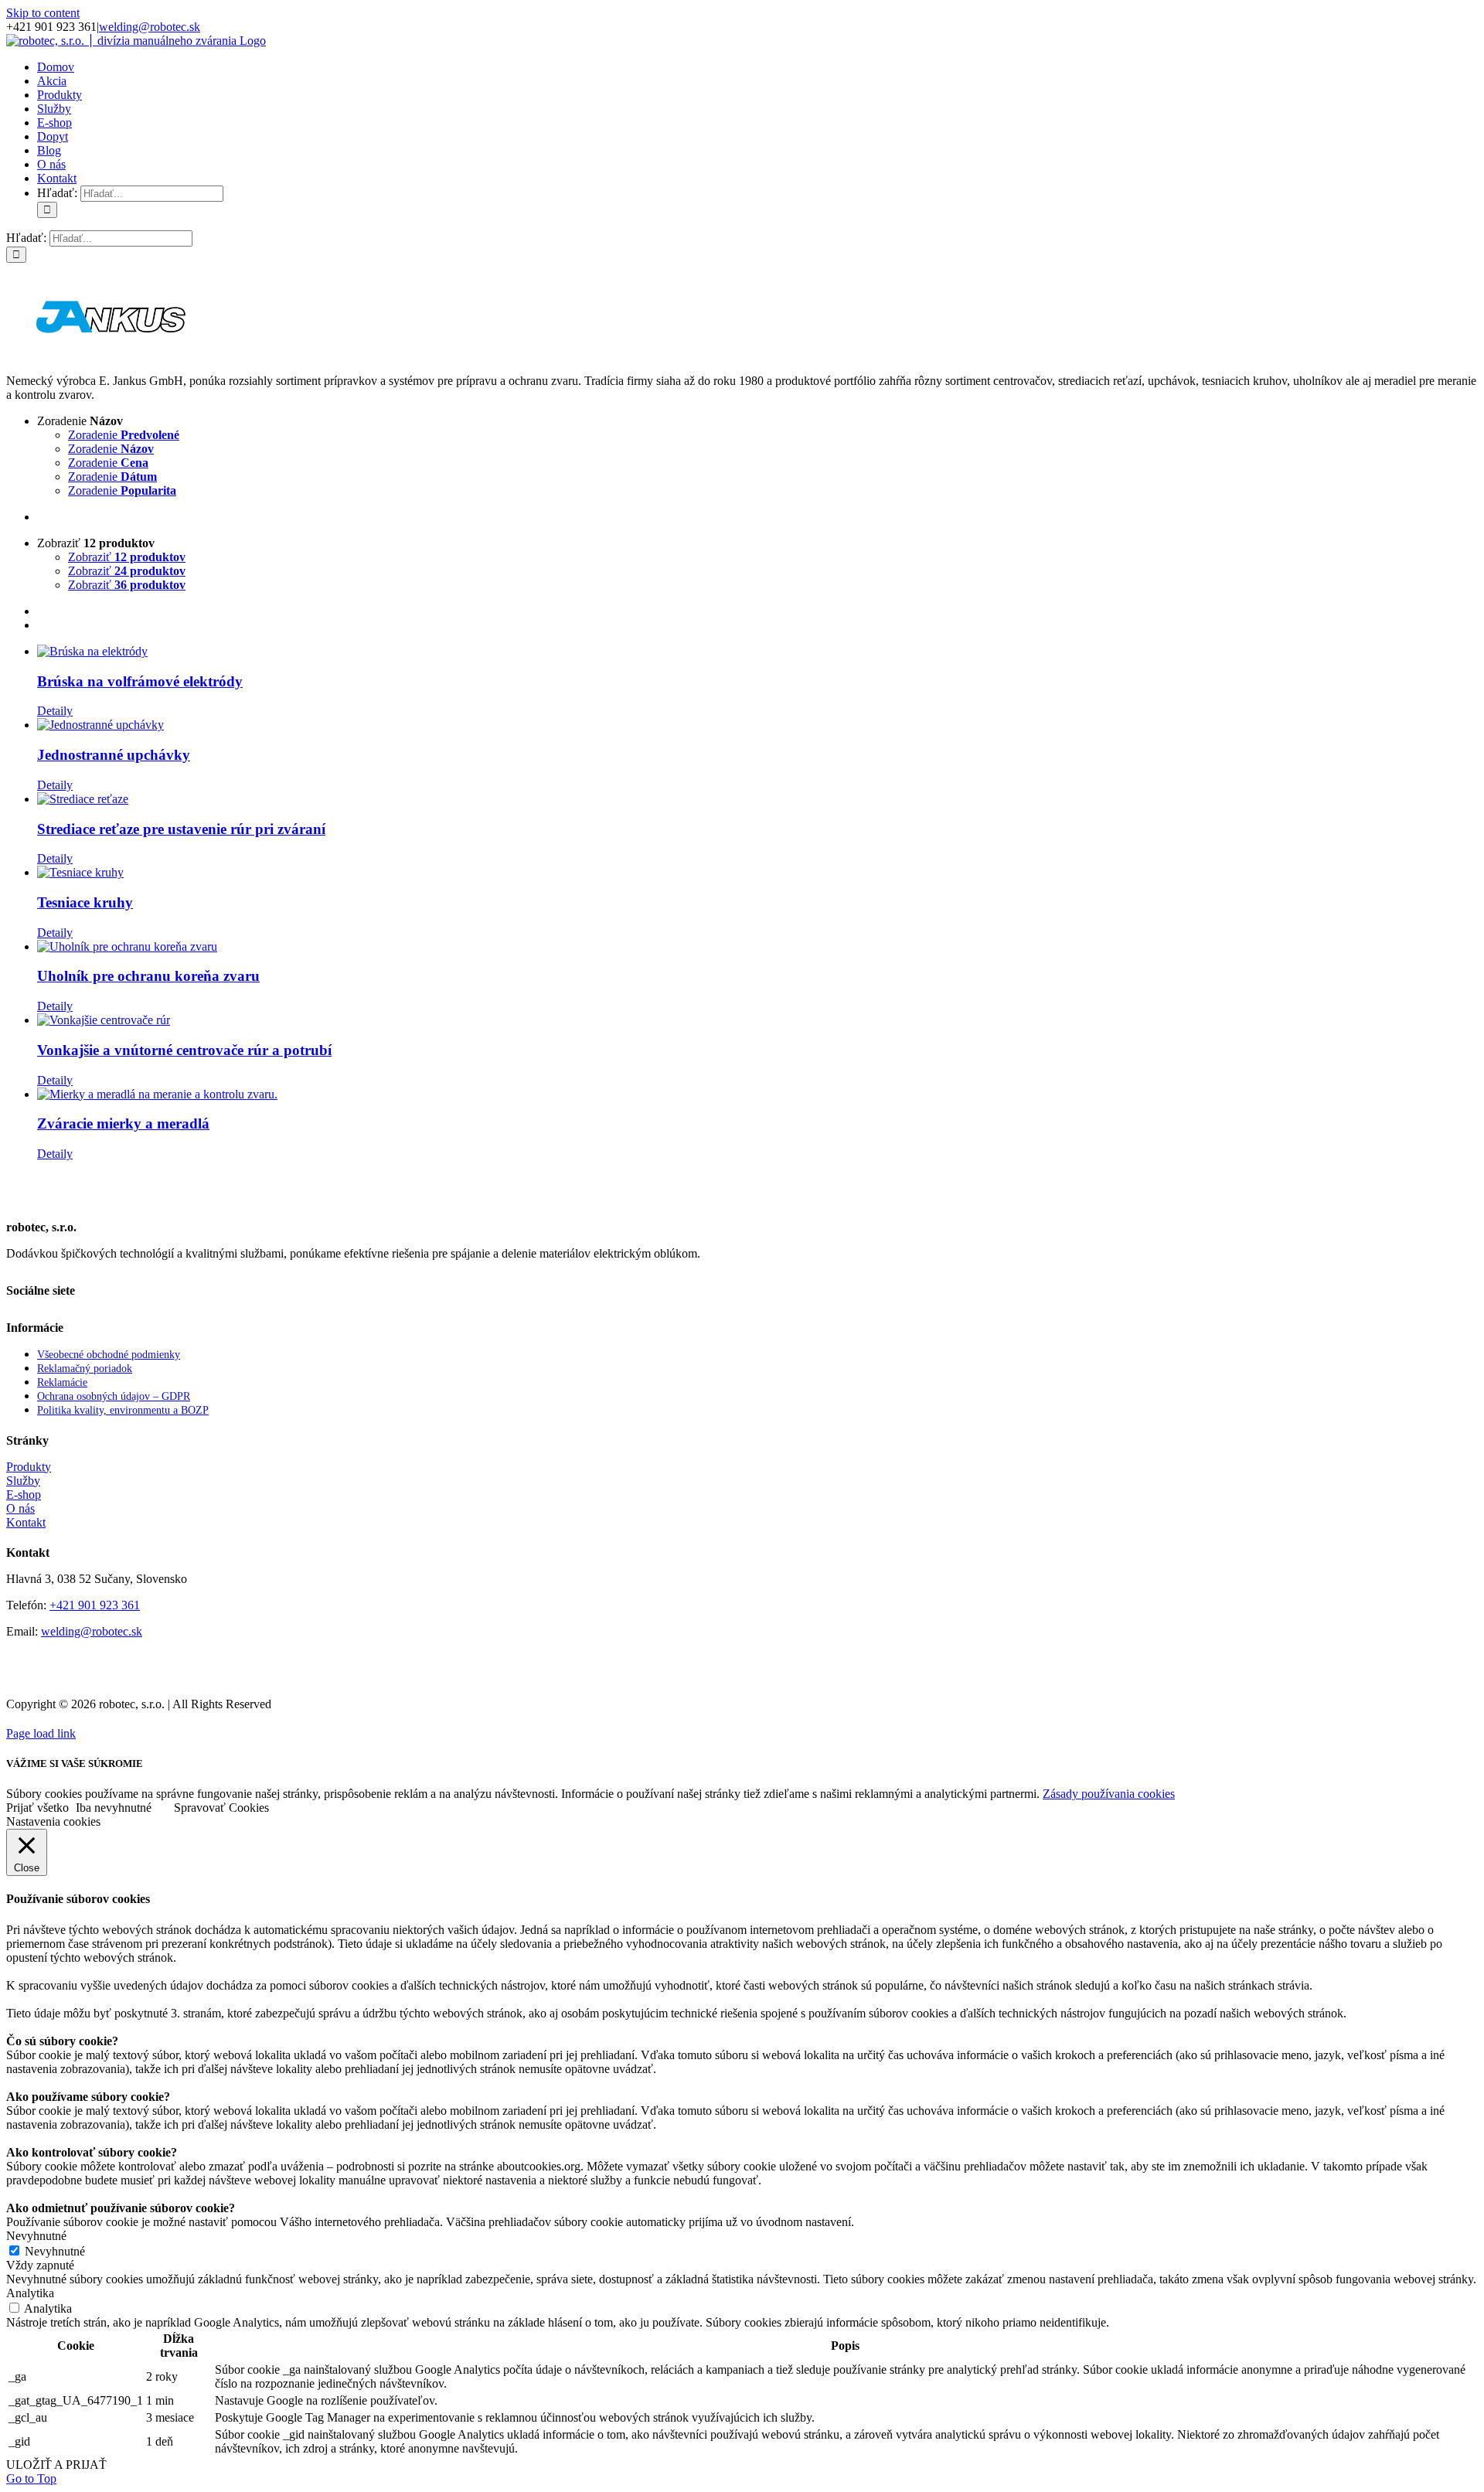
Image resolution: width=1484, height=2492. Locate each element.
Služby (23, 1481)
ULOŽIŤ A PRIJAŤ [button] (56, 2465)
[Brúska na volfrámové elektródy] (757, 652)
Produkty (29, 1467)
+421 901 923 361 (95, 1605)
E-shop (24, 1495)
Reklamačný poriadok (85, 1369)
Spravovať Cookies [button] (221, 1808)
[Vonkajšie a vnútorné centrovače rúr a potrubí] (757, 1020)
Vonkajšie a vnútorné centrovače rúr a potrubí (184, 1050)
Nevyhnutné (55, 2251)
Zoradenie (124, 435)
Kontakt (26, 1522)
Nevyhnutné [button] (36, 2236)
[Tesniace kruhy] (757, 873)
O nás (20, 1508)
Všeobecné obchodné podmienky (109, 1355)
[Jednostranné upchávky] (757, 725)
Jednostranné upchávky (114, 755)
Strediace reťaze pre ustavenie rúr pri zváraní (181, 829)
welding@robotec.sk (150, 27)
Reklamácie (62, 1382)
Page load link (41, 1733)
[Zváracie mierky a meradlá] (757, 1095)
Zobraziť (127, 557)
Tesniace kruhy (85, 902)
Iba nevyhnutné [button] (114, 1808)
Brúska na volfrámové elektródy (140, 681)
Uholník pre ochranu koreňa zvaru (148, 976)
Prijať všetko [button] (37, 1808)
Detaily (55, 711)
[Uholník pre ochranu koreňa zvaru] (757, 947)
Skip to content (43, 13)
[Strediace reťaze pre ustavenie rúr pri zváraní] (757, 799)
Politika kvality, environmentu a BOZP (123, 1410)
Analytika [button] (30, 2293)
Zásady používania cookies (1109, 1794)
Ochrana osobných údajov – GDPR (114, 1396)
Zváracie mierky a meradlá (123, 1123)
